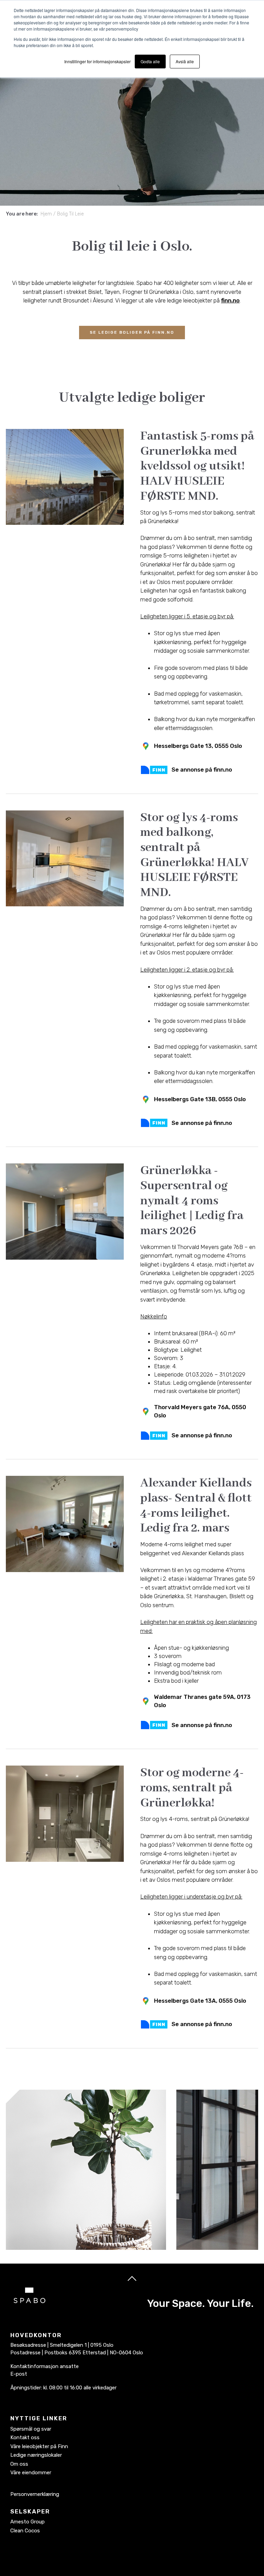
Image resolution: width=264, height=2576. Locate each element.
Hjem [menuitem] (46, 214)
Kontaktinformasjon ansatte (45, 2366)
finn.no (230, 300)
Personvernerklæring (35, 2494)
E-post (19, 2374)
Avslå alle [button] (185, 61)
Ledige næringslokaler (36, 2455)
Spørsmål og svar (31, 2429)
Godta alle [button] (150, 61)
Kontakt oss (25, 2437)
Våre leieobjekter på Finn (39, 2446)
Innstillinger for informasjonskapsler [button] (97, 61)
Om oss (19, 2464)
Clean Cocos (25, 2531)
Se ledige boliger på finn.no (132, 332)
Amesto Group (27, 2522)
